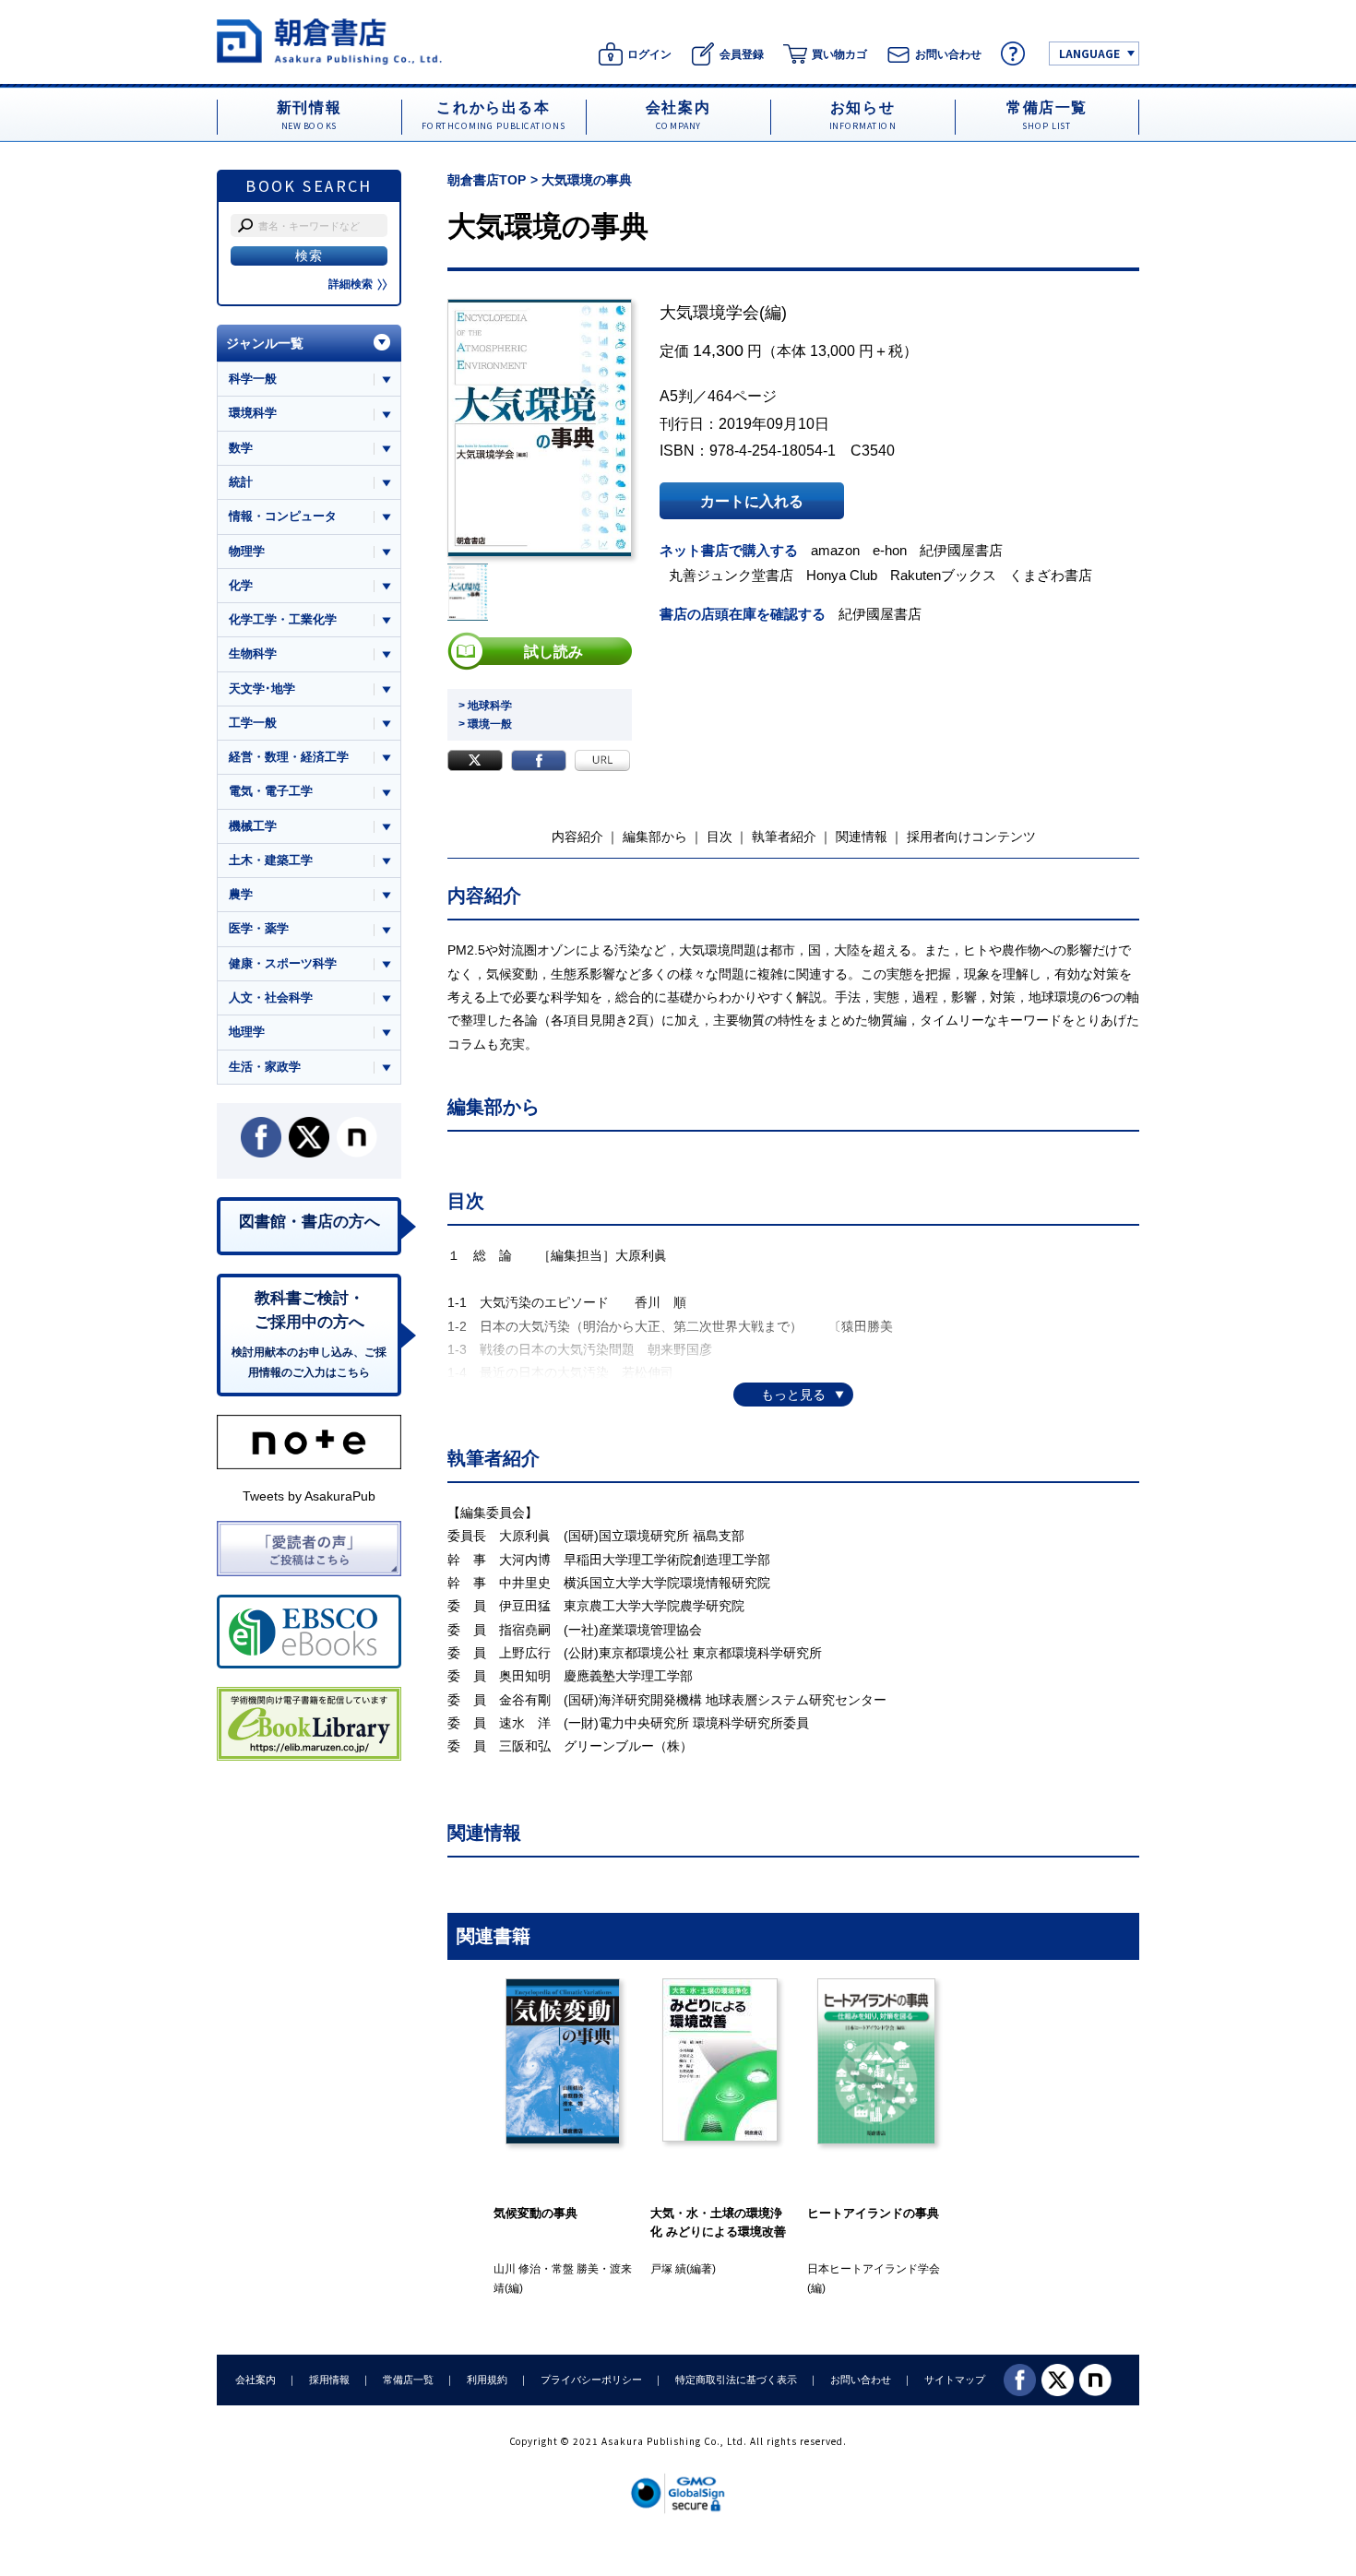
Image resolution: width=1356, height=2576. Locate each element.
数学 (241, 448)
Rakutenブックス (943, 575)
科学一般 (253, 379)
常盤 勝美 (575, 2269)
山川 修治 (517, 2269)
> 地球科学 (485, 706)
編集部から (655, 837)
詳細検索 (351, 284)
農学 (241, 894)
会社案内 (256, 2380)
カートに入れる (752, 501)
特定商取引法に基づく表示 (736, 2380)
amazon (835, 550)
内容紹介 (577, 837)
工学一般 (253, 723)
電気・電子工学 (271, 791)
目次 (720, 837)
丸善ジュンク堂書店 (731, 575)
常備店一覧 (408, 2380)
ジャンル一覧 (265, 343)
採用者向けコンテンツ (971, 837)
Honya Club (842, 575)
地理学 (247, 1032)
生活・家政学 (265, 1067)
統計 (241, 482)
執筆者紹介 (784, 837)
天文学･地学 (262, 689)
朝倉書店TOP (487, 180)
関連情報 (862, 837)
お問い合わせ (861, 2380)
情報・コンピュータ (283, 516)
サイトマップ (955, 2380)
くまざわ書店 (1051, 575)
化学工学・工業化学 (283, 619)
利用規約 (487, 2380)
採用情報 (329, 2380)
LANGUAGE (1089, 53)
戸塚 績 (668, 2269)
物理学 (247, 551)
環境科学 (253, 413)
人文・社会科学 (271, 997)
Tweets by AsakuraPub (309, 1496)
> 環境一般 (485, 724)
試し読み (553, 651)
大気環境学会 (709, 313)
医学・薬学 (259, 928)
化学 (241, 585)
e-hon (890, 550)
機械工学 (253, 826)
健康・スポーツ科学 (283, 963)
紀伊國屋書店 (961, 550)
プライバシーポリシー (591, 2380)
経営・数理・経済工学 (289, 757)
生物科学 (253, 653)
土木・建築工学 (271, 860)
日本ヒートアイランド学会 (874, 2269)
